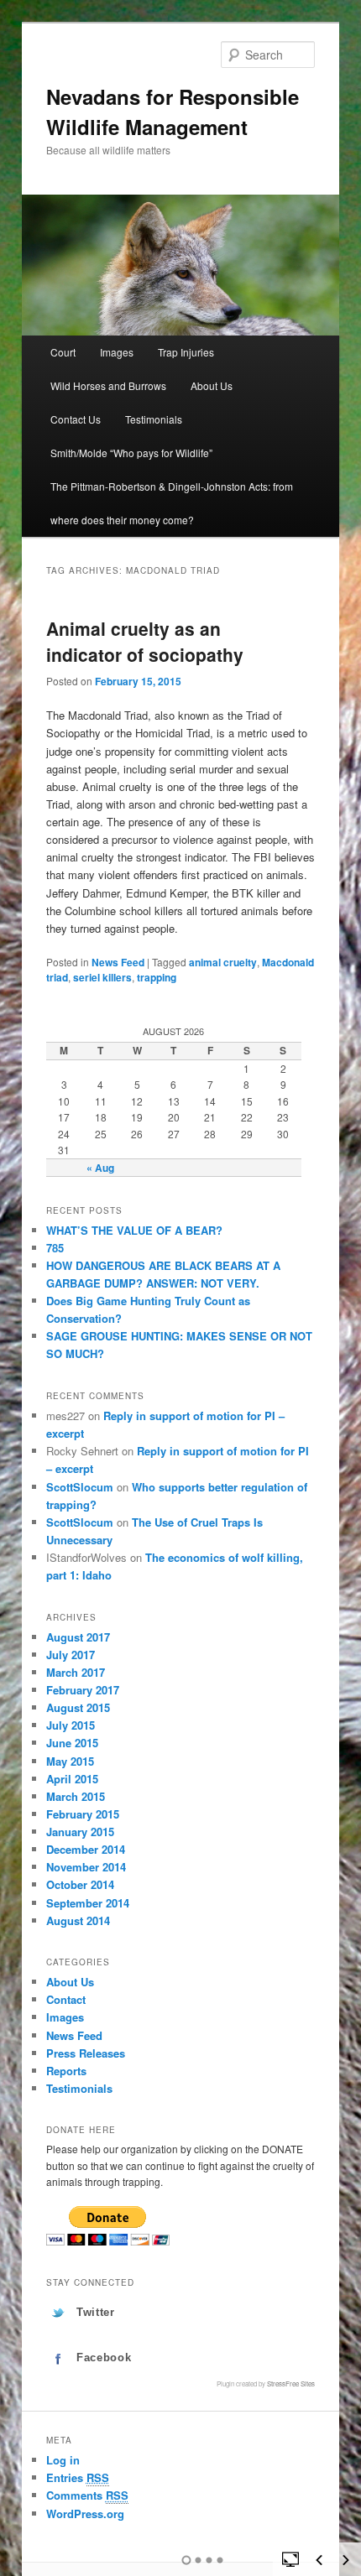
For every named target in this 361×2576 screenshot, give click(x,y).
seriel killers (102, 977)
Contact (66, 1999)
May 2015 (70, 1761)
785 (55, 1248)
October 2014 (80, 1884)
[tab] (181, 2313)
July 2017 (71, 1655)
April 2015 (72, 1779)
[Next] (346, 2560)
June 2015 (72, 1743)
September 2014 (88, 1903)
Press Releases (86, 2053)
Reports (66, 2071)
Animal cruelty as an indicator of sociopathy (145, 642)
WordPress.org (85, 2514)
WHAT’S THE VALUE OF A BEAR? (134, 1230)
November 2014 (86, 1867)
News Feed (118, 962)
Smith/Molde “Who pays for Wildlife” (131, 453)
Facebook (104, 2357)
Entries (78, 2477)
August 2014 (78, 1920)
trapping (157, 977)
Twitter (96, 2312)
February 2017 (83, 1690)
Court (63, 352)
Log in (63, 2460)
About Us (212, 385)
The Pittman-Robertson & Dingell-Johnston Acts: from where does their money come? (172, 503)
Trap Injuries (186, 352)
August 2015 (78, 1707)
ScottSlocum (80, 1487)
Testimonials (154, 419)
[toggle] (290, 2558)
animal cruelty (223, 962)
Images (117, 352)
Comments (87, 2495)
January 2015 (80, 1832)
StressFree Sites (291, 2383)
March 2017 (76, 1672)
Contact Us (76, 419)
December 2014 (86, 1849)
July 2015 (71, 1725)
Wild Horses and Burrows (108, 385)
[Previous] (319, 2560)
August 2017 (78, 1637)
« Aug (100, 1168)
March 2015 (76, 1796)
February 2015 (83, 1814)
